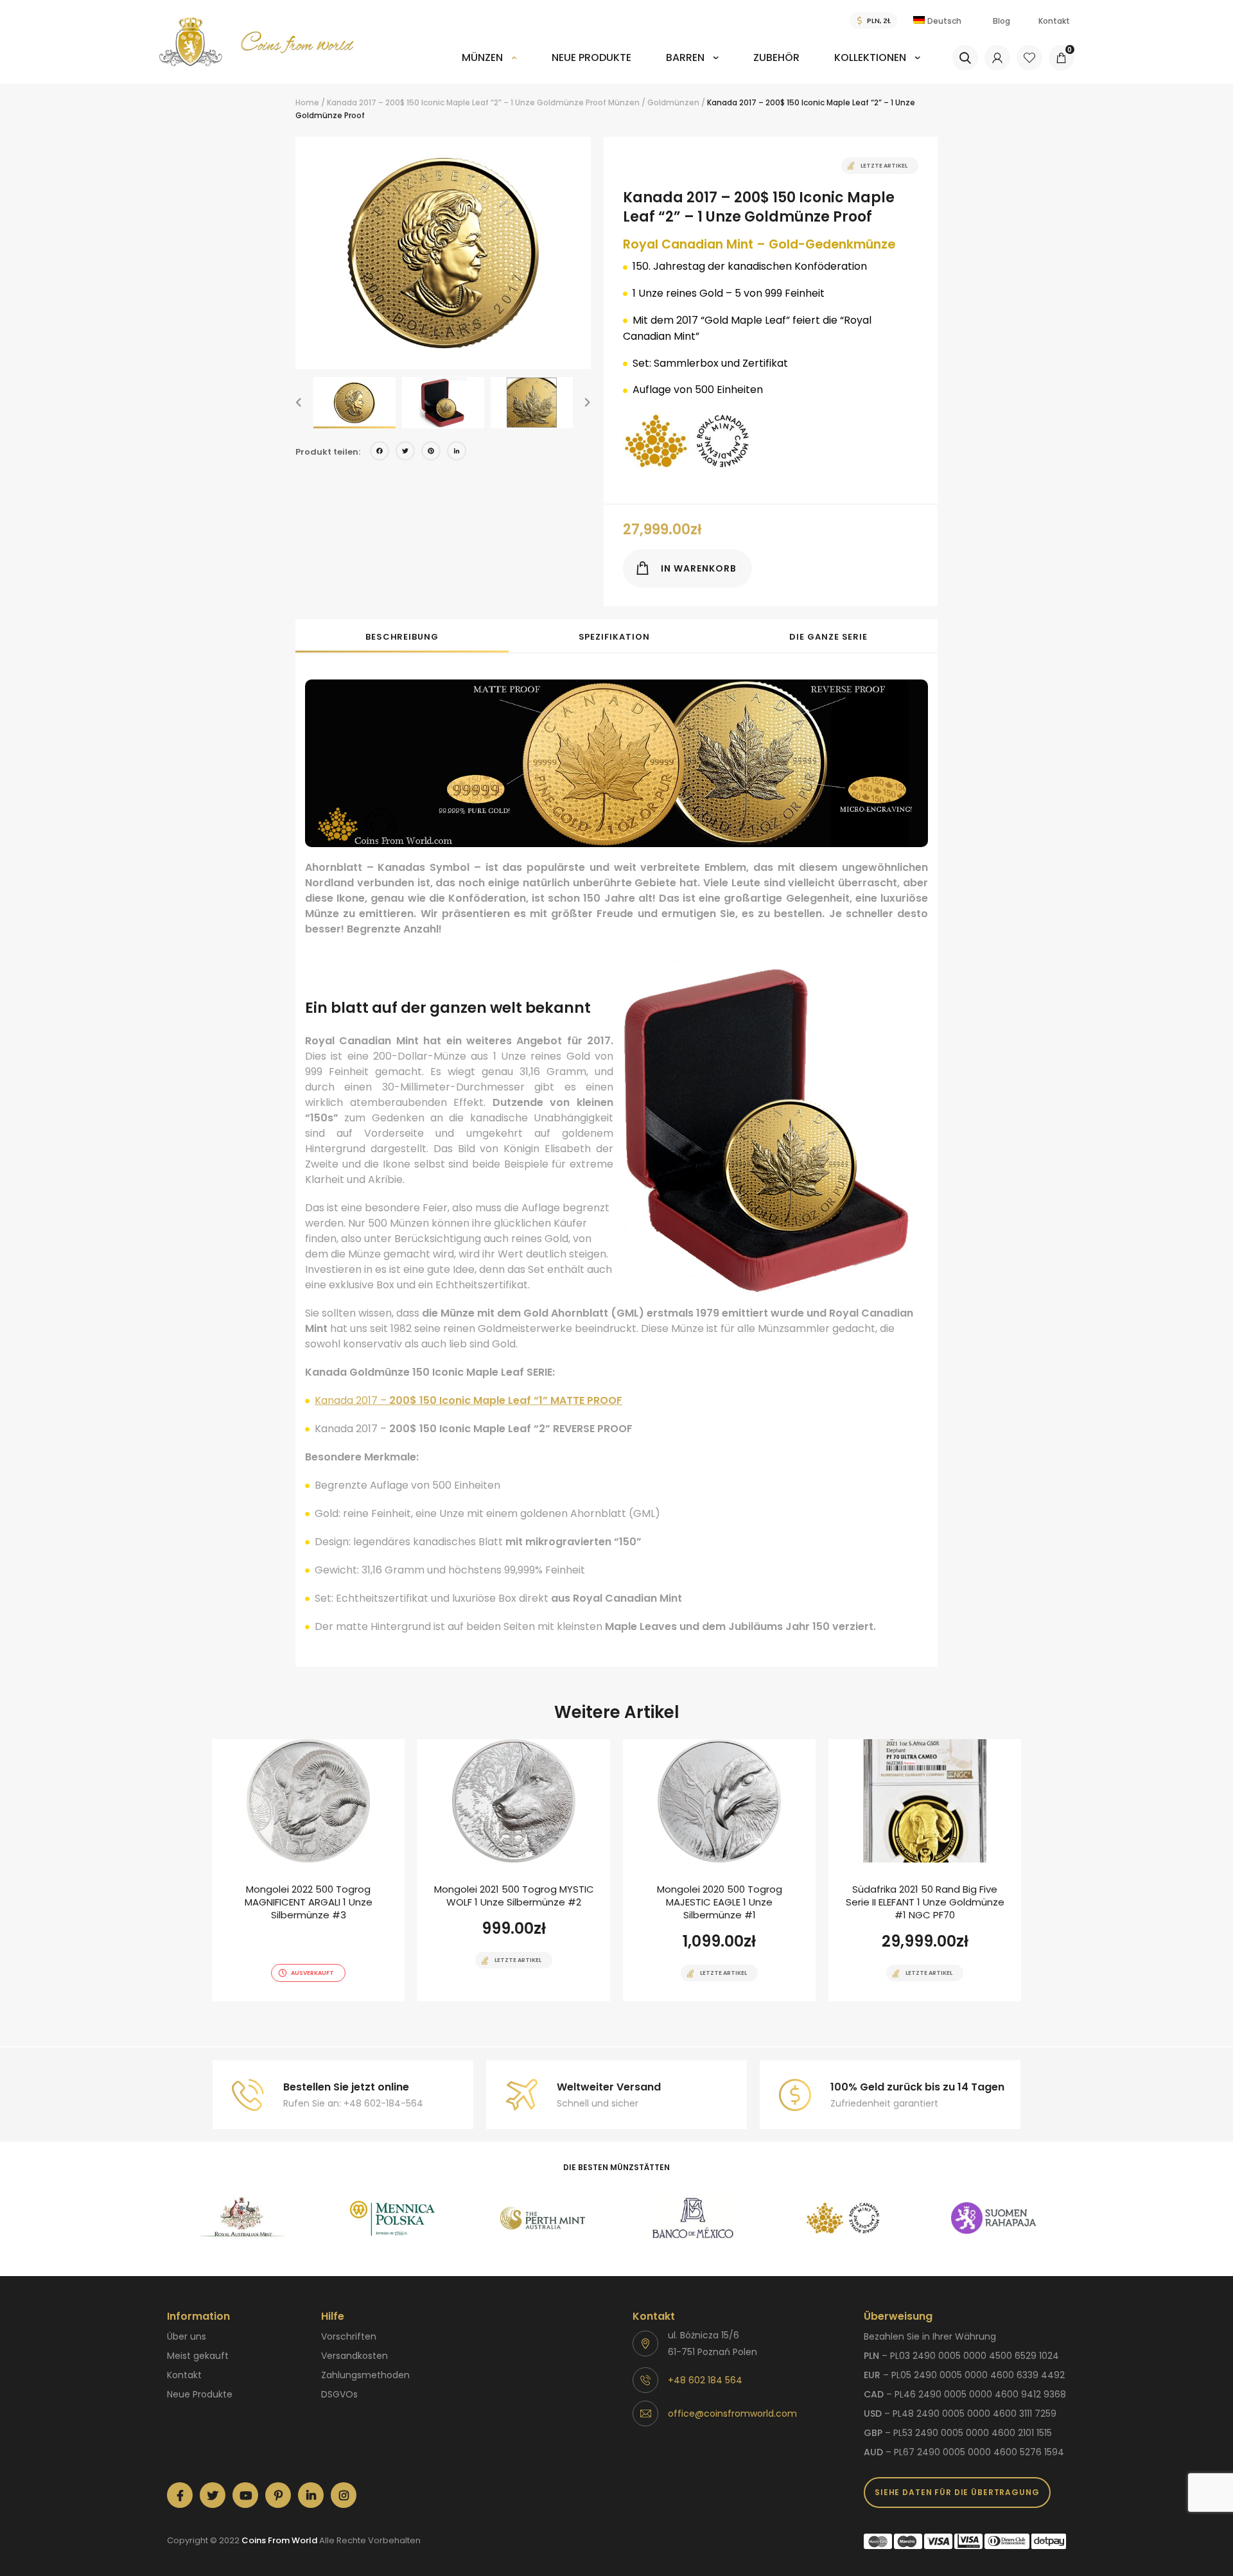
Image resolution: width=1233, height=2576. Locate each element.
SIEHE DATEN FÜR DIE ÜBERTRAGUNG (957, 2492)
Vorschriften (349, 2336)
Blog (1001, 21)
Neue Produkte (591, 57)
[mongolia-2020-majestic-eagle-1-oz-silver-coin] (719, 1870)
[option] (443, 253)
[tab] (402, 636)
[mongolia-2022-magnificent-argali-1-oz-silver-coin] (308, 1870)
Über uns (187, 2336)
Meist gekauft (198, 2356)
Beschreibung (402, 637)
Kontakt (1054, 21)
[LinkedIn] (457, 452)
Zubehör (776, 57)
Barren (685, 57)
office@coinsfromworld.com (732, 2414)
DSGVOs (339, 2394)
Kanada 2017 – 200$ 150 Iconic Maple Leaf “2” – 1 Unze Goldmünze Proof (467, 102)
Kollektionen (870, 57)
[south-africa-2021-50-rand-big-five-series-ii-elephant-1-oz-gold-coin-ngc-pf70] (925, 1870)
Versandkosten (354, 2356)
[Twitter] (405, 452)
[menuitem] (489, 66)
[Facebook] (380, 452)
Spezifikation (614, 637)
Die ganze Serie (828, 637)
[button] (299, 403)
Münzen (482, 57)
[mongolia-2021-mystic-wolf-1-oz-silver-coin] (514, 1870)
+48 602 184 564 (705, 2380)
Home (307, 102)
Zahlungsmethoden (365, 2375)
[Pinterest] (431, 452)
